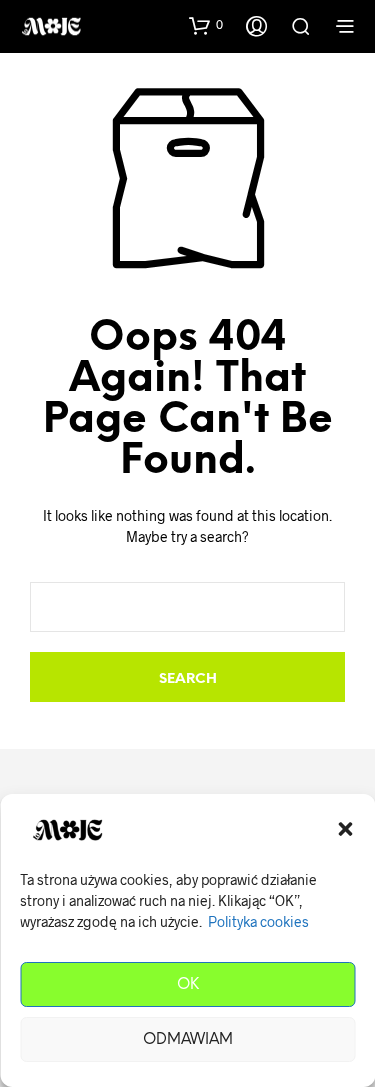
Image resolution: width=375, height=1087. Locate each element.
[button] (345, 829)
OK (188, 985)
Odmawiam (188, 1040)
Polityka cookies (258, 921)
